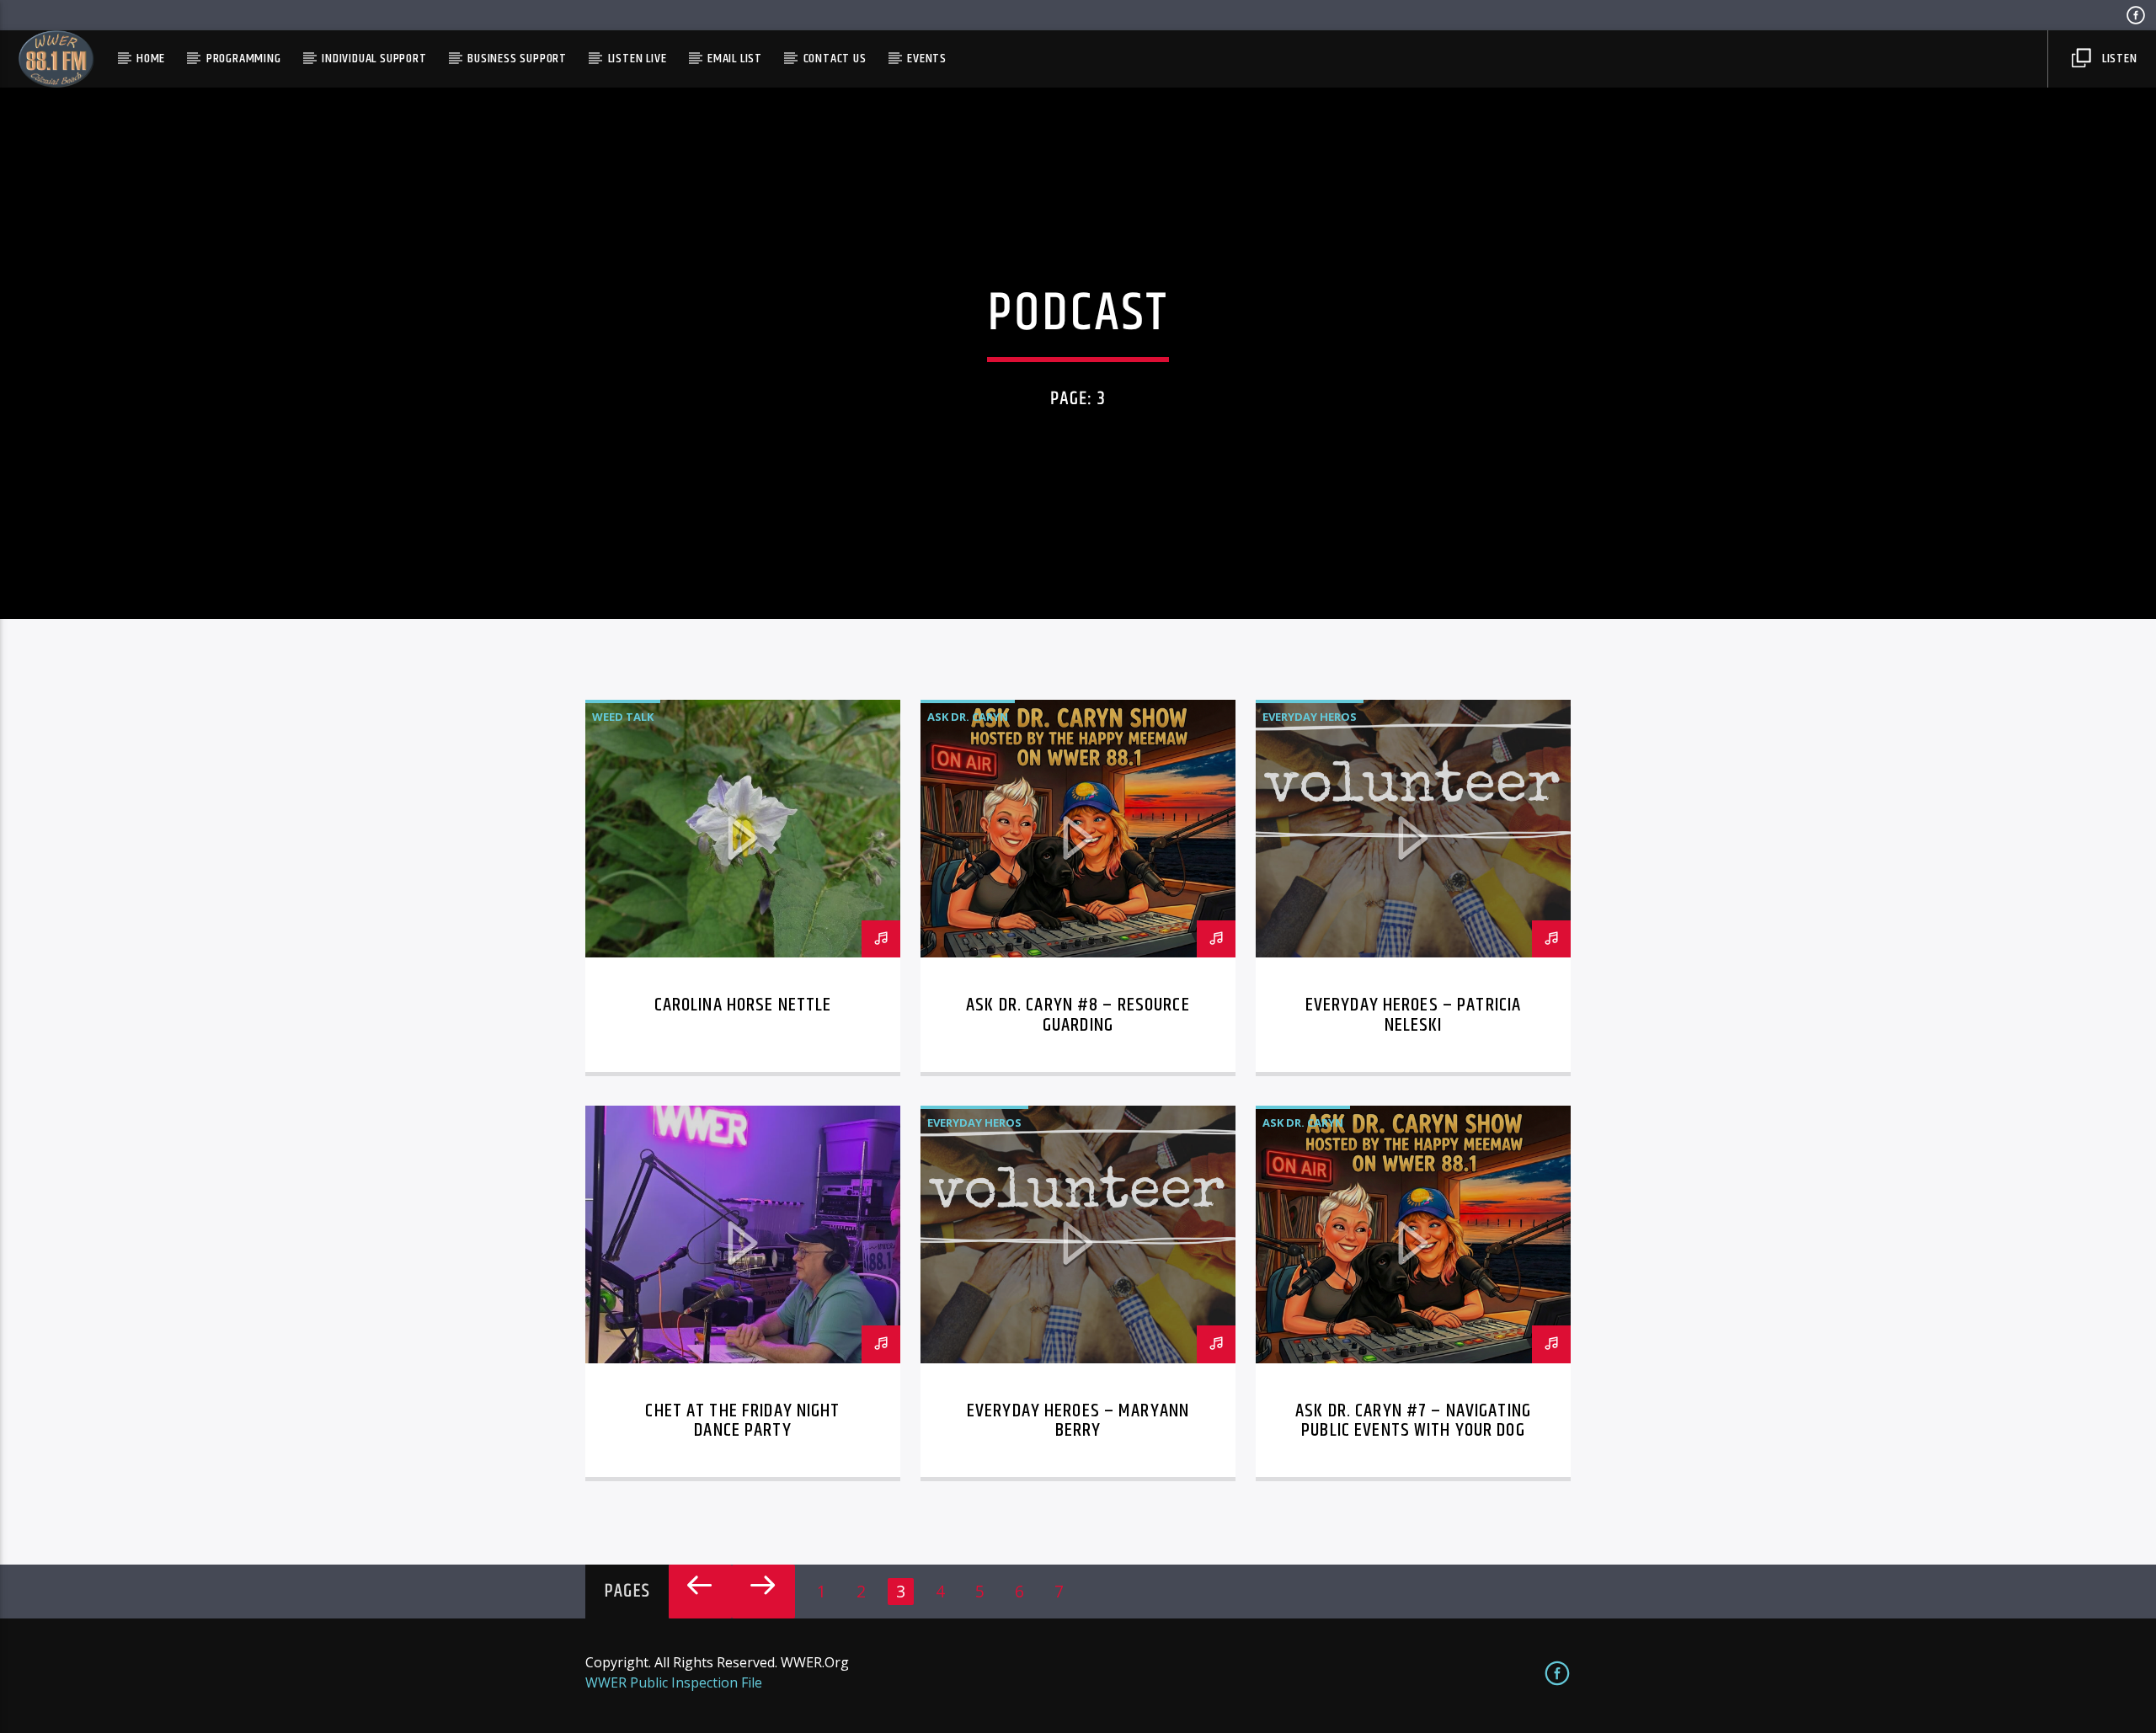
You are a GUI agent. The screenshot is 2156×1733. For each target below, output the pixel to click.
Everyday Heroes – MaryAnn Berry (1078, 1421)
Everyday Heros (1310, 717)
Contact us (835, 59)
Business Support (517, 59)
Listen (2118, 59)
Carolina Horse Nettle (743, 1005)
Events (927, 59)
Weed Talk (623, 717)
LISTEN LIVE (638, 59)
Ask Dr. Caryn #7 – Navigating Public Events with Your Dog (1413, 1421)
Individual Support (374, 59)
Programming (244, 59)
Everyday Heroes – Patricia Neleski (1413, 1015)
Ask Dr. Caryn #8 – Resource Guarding (1078, 1015)
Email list (735, 59)
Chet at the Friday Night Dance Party (742, 1421)
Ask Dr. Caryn (968, 717)
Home (151, 59)
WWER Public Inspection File (674, 1682)
